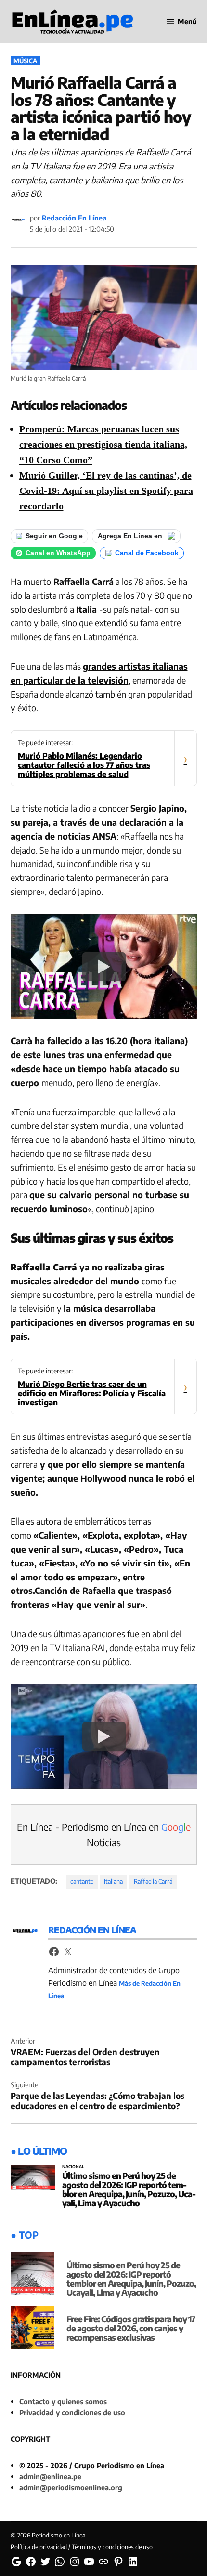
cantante (82, 1881)
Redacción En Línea (74, 218)
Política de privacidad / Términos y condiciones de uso (82, 2547)
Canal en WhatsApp (58, 553)
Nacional (73, 2167)
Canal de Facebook (147, 553)
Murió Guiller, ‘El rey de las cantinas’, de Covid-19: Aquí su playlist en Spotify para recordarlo (106, 491)
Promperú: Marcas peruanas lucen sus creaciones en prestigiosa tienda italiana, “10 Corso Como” (103, 444)
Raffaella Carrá (153, 1881)
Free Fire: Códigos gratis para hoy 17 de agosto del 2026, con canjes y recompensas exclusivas (131, 2328)
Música (25, 61)
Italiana (76, 1648)
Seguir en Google (54, 536)
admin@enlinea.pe (50, 2476)
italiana (169, 1041)
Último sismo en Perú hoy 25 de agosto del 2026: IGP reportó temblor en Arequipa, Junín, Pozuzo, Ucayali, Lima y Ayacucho (129, 2189)
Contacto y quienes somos (63, 2401)
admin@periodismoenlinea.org (71, 2487)
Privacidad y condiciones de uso (72, 2412)
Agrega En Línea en (131, 536)
